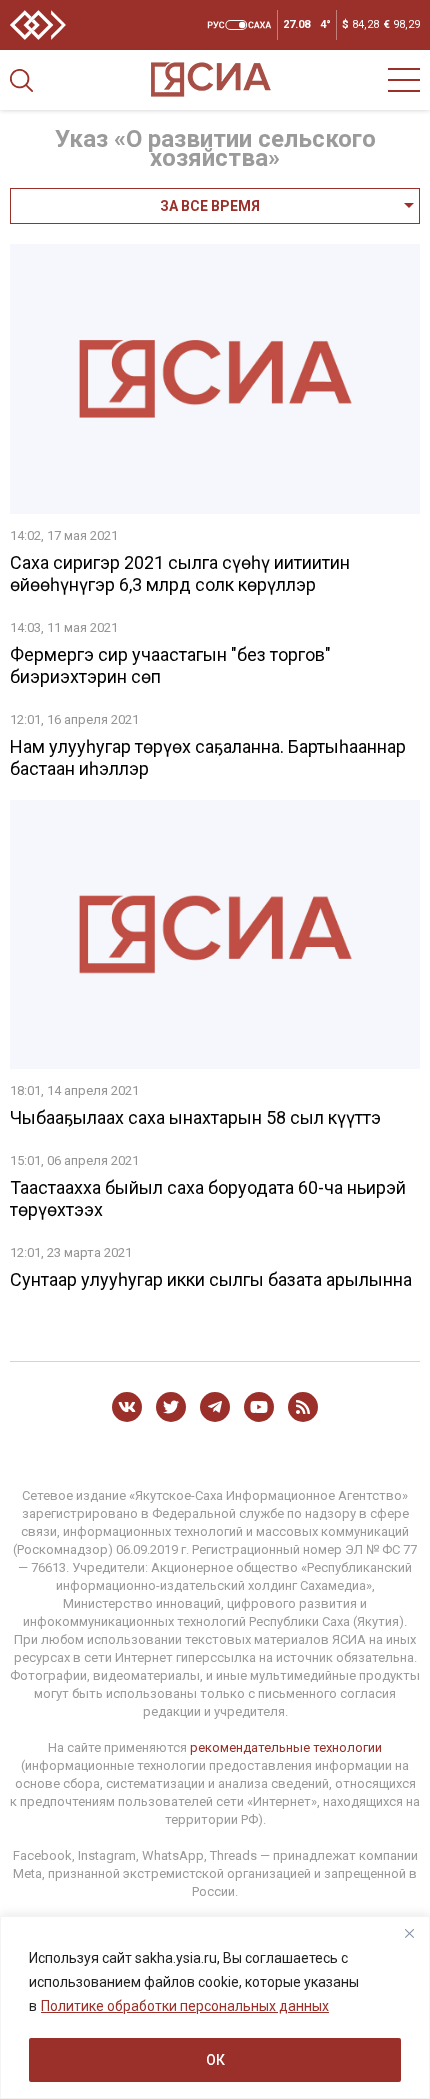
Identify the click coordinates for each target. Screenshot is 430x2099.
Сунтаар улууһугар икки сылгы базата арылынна (211, 1279)
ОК (215, 2060)
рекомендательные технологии (286, 1747)
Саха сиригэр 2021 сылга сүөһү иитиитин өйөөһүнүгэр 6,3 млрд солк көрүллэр (180, 573)
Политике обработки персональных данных (185, 2006)
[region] (215, 2007)
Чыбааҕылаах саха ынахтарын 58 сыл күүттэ (195, 1117)
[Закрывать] (409, 1933)
